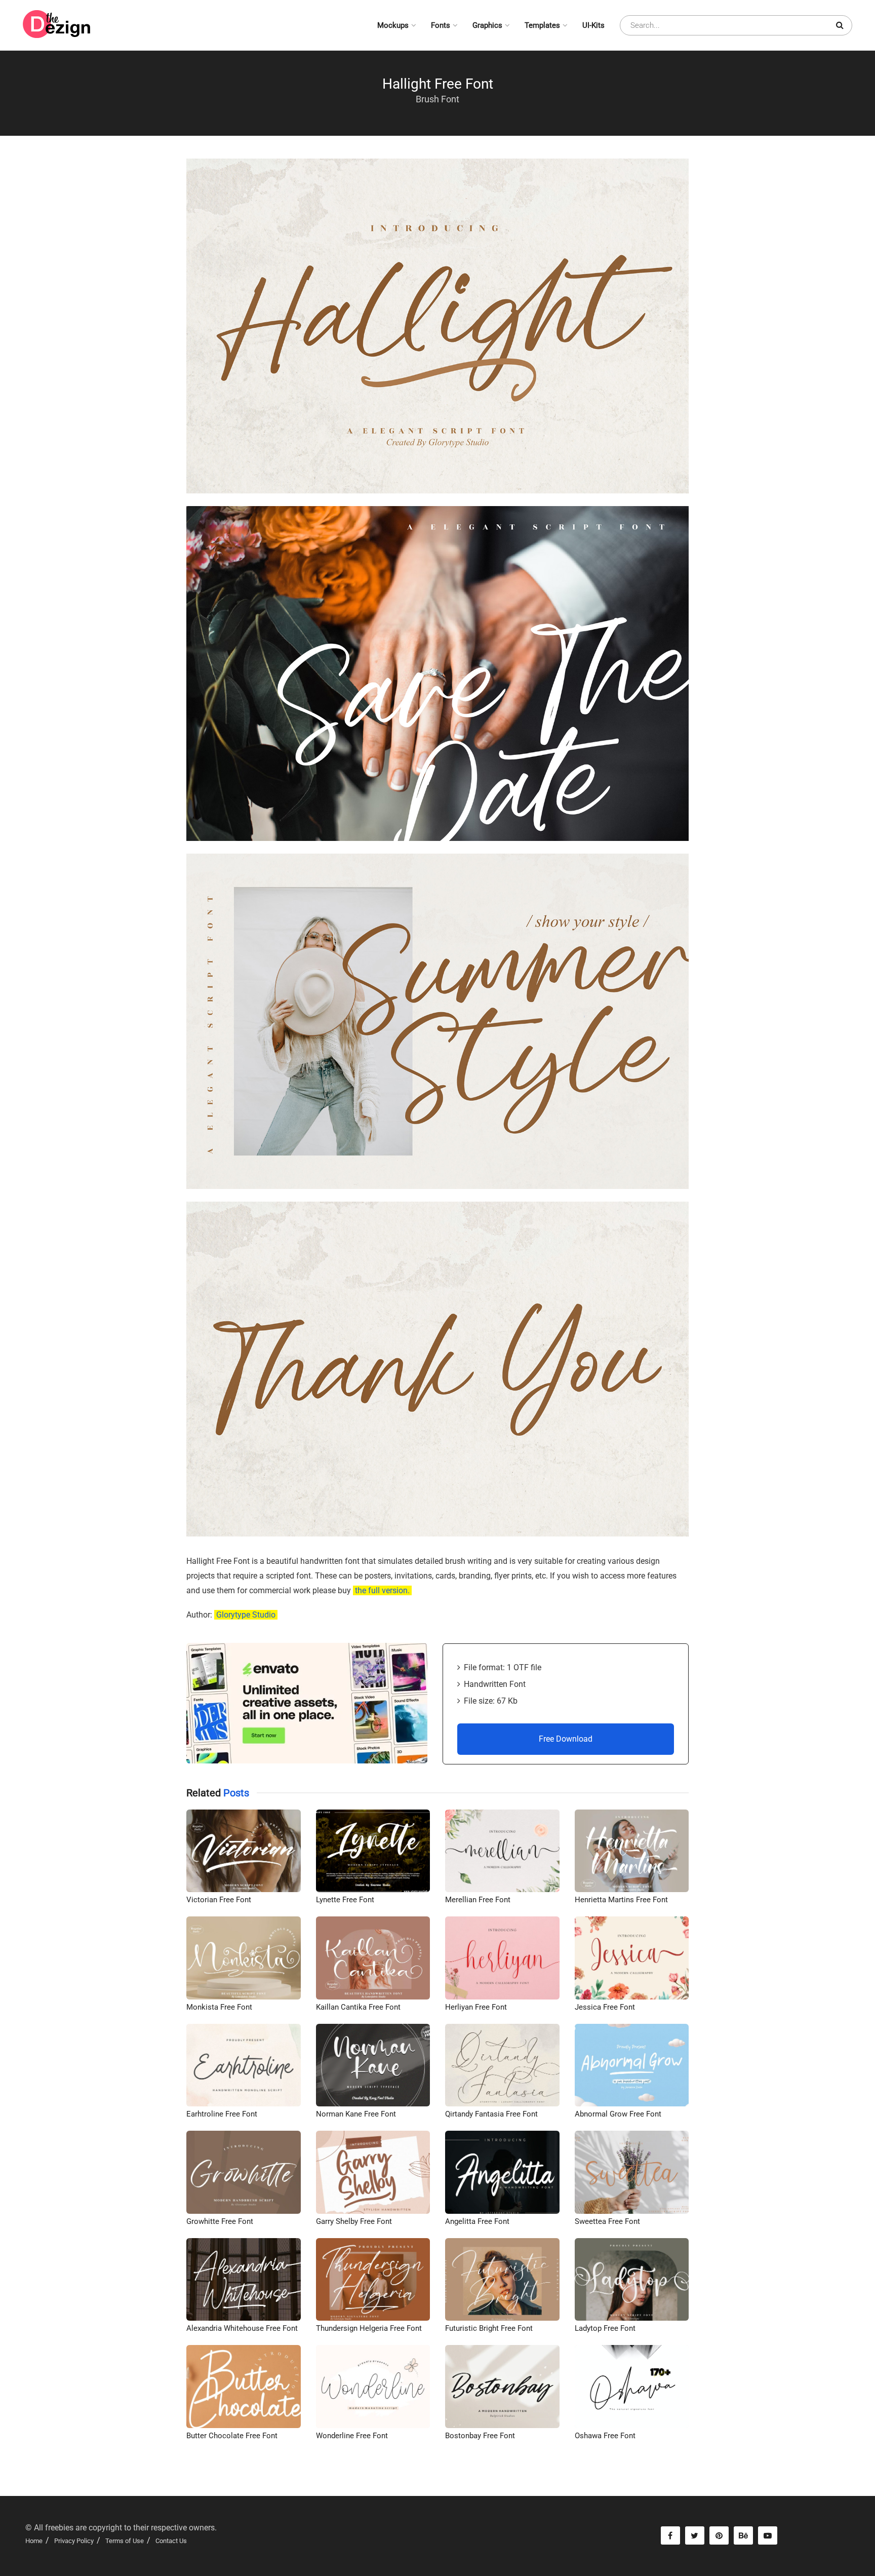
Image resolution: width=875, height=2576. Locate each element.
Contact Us (171, 2541)
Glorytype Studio (246, 1615)
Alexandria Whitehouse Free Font (242, 2328)
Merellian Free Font (478, 1900)
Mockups (393, 25)
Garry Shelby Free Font (354, 2221)
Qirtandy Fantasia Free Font (491, 2114)
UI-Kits (593, 25)
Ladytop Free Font (605, 2328)
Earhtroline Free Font (222, 2114)
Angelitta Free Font (477, 2221)
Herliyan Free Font (476, 2007)
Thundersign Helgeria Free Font (369, 2328)
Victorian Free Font (219, 1900)
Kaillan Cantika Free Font (358, 2007)
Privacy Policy (74, 2541)
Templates (542, 25)
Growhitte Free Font (220, 2221)
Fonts (441, 25)
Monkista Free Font (219, 2007)
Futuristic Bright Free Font (489, 2328)
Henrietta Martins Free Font (621, 1900)
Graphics (487, 25)
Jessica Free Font (605, 2007)
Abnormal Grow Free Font (618, 2114)
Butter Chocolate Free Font (232, 2436)
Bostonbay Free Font (480, 2436)
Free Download (566, 1739)
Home (34, 2541)
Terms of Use (125, 2541)
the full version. (382, 1590)
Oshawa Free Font (605, 2436)
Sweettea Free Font (607, 2221)
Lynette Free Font (345, 1900)
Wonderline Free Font (352, 2436)
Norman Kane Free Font (356, 2114)
